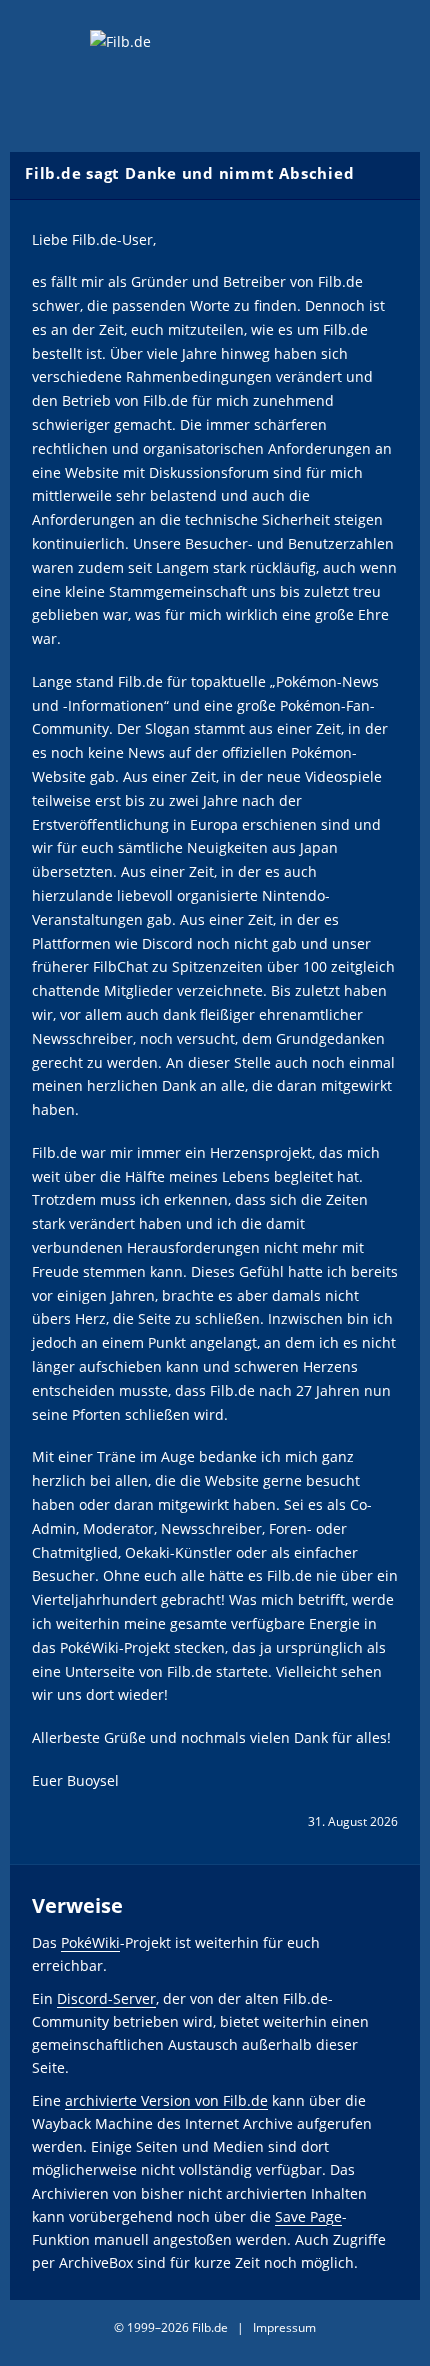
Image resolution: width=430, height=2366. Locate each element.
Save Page (308, 2216)
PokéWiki (90, 1942)
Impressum (284, 2327)
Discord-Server (106, 1998)
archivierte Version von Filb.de (166, 2100)
